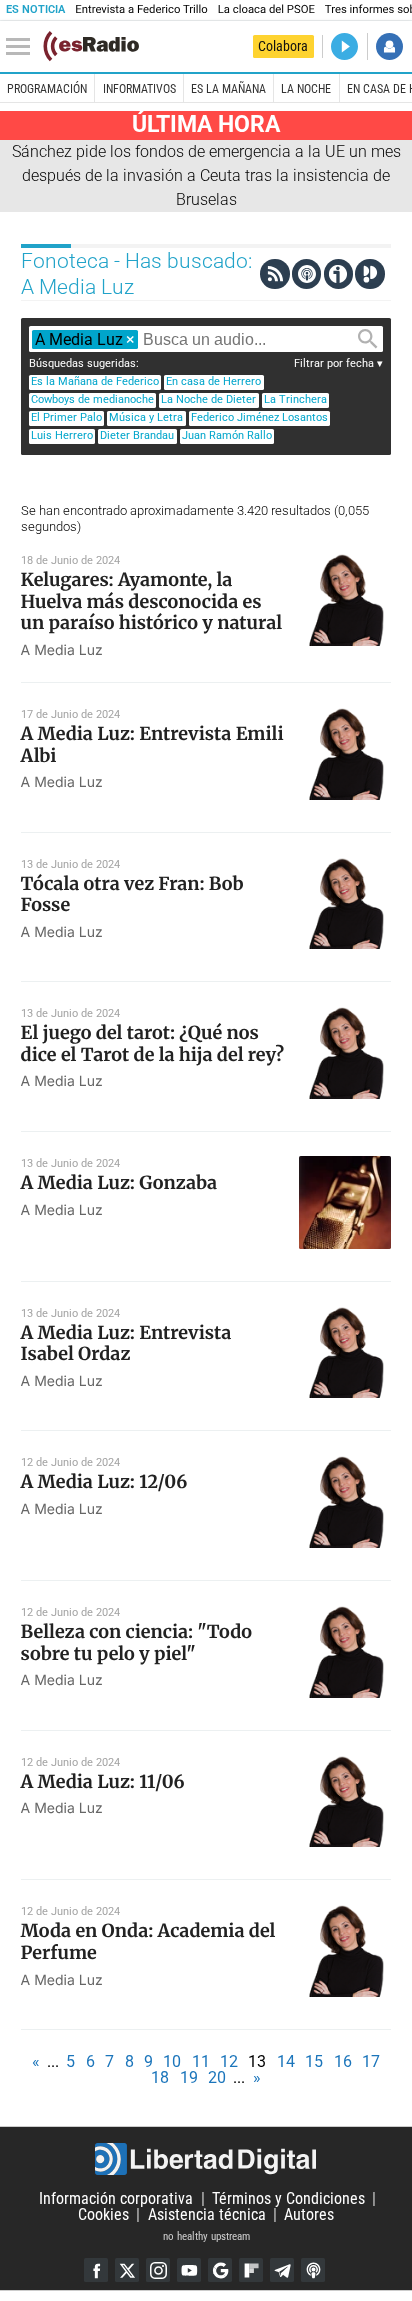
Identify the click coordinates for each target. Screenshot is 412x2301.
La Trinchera (295, 399)
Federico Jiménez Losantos (259, 417)
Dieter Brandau (137, 435)
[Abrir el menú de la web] (23, 47)
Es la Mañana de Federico (95, 381)
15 (314, 2061)
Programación (47, 89)
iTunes (313, 2270)
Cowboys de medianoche (92, 399)
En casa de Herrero (213, 381)
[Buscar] (368, 339)
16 (343, 2061)
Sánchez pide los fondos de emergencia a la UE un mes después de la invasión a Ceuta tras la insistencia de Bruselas (206, 175)
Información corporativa (116, 2198)
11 (201, 2061)
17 (371, 2061)
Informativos (139, 89)
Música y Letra (146, 417)
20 (217, 2077)
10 (172, 2061)
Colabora (283, 46)
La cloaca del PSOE (266, 9)
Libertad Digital (206, 2159)
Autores (309, 2214)
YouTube (189, 2270)
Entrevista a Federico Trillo (141, 9)
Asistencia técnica (207, 2214)
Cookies (103, 2214)
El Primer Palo (66, 417)
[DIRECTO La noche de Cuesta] (344, 46)
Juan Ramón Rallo (227, 435)
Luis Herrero (62, 435)
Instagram (158, 2270)
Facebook (96, 2270)
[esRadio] (91, 46)
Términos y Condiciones (288, 2198)
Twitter (127, 2270)
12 (229, 2061)
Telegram (282, 2270)
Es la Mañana (228, 89)
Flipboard (251, 2270)
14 (286, 2061)
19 (189, 2077)
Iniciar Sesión (389, 46)
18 (160, 2077)
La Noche (306, 89)
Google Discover (220, 2270)
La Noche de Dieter (208, 399)
